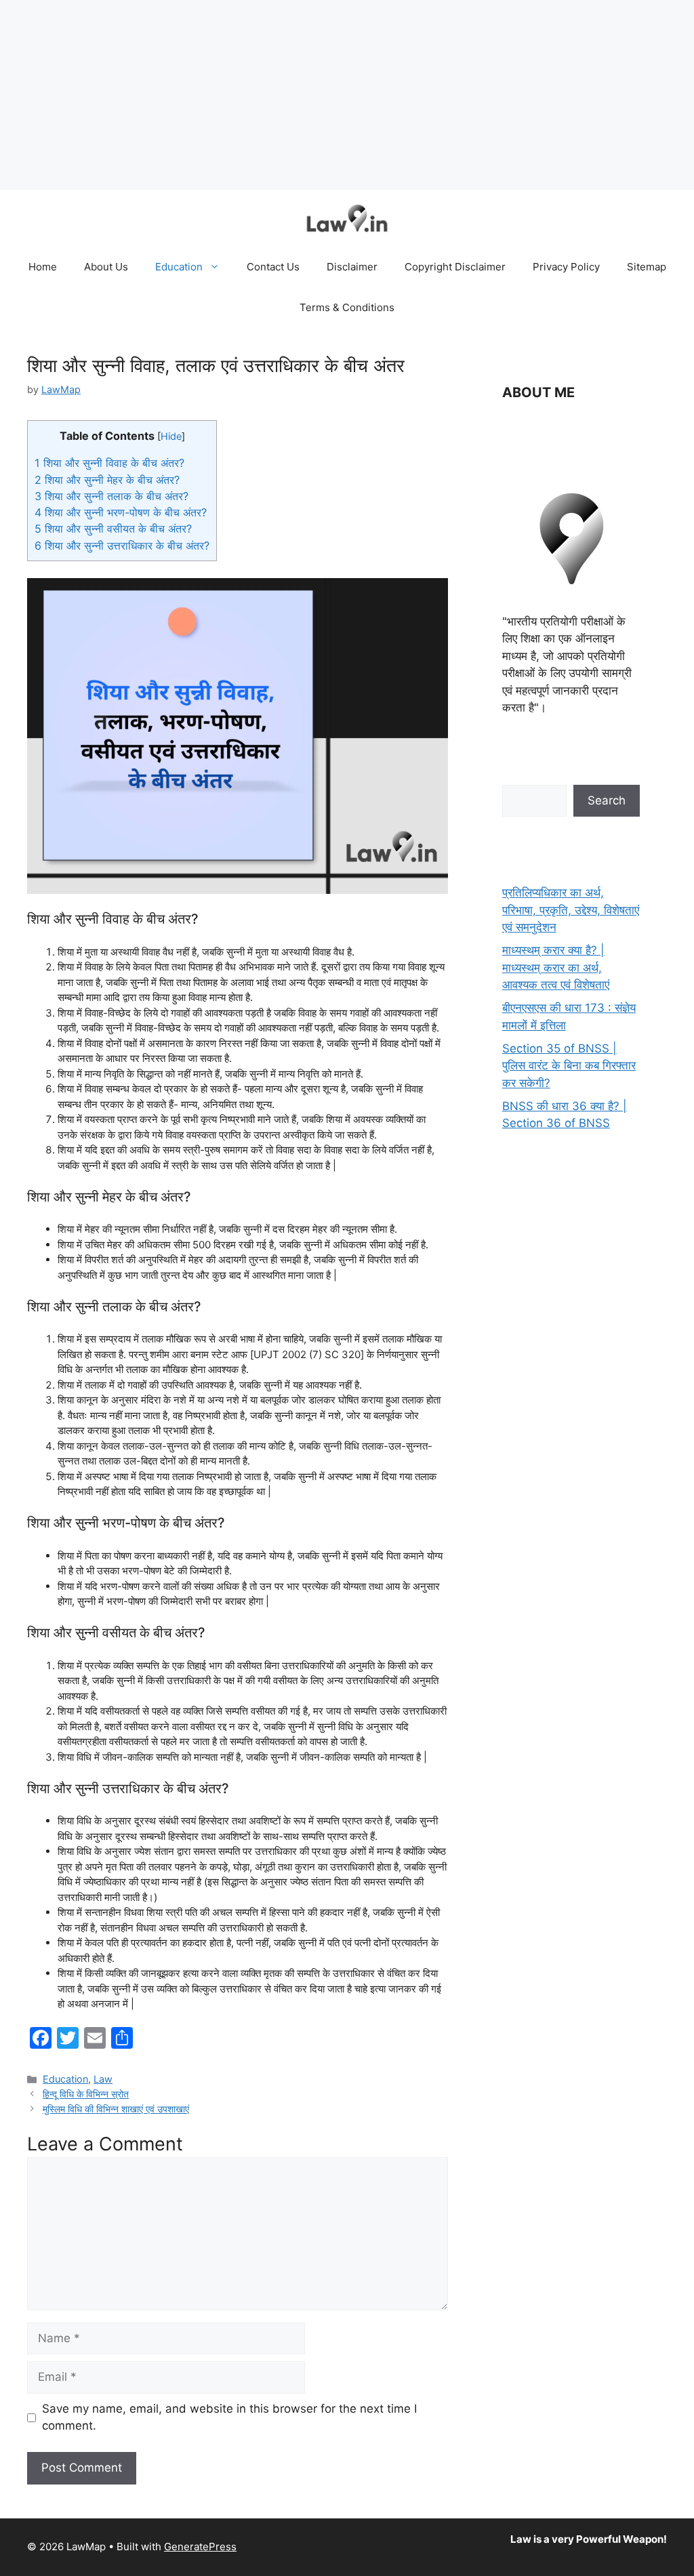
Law (103, 2079)
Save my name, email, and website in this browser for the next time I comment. (229, 2417)
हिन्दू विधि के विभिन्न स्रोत (86, 2094)
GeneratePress (200, 2547)
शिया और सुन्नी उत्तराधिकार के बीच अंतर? (122, 546)
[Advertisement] (347, 95)
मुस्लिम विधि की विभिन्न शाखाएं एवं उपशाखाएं (116, 2109)
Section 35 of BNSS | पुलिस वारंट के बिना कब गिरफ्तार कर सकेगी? (569, 1066)
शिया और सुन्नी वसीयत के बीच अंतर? (113, 529)
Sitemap (647, 267)
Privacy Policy (566, 267)
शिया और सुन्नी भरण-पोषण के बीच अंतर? (121, 512)
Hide (171, 436)
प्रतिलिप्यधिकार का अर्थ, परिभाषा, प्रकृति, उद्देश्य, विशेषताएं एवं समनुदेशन (571, 910)
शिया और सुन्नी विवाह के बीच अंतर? (109, 463)
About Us (106, 267)
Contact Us (273, 267)
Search (607, 800)
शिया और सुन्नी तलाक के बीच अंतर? (111, 496)
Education (179, 267)
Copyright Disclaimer (455, 267)
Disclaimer (352, 267)
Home (43, 267)
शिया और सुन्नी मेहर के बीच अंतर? (107, 480)
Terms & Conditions (347, 307)
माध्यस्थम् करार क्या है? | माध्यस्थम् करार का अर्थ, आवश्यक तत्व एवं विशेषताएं (556, 967)
